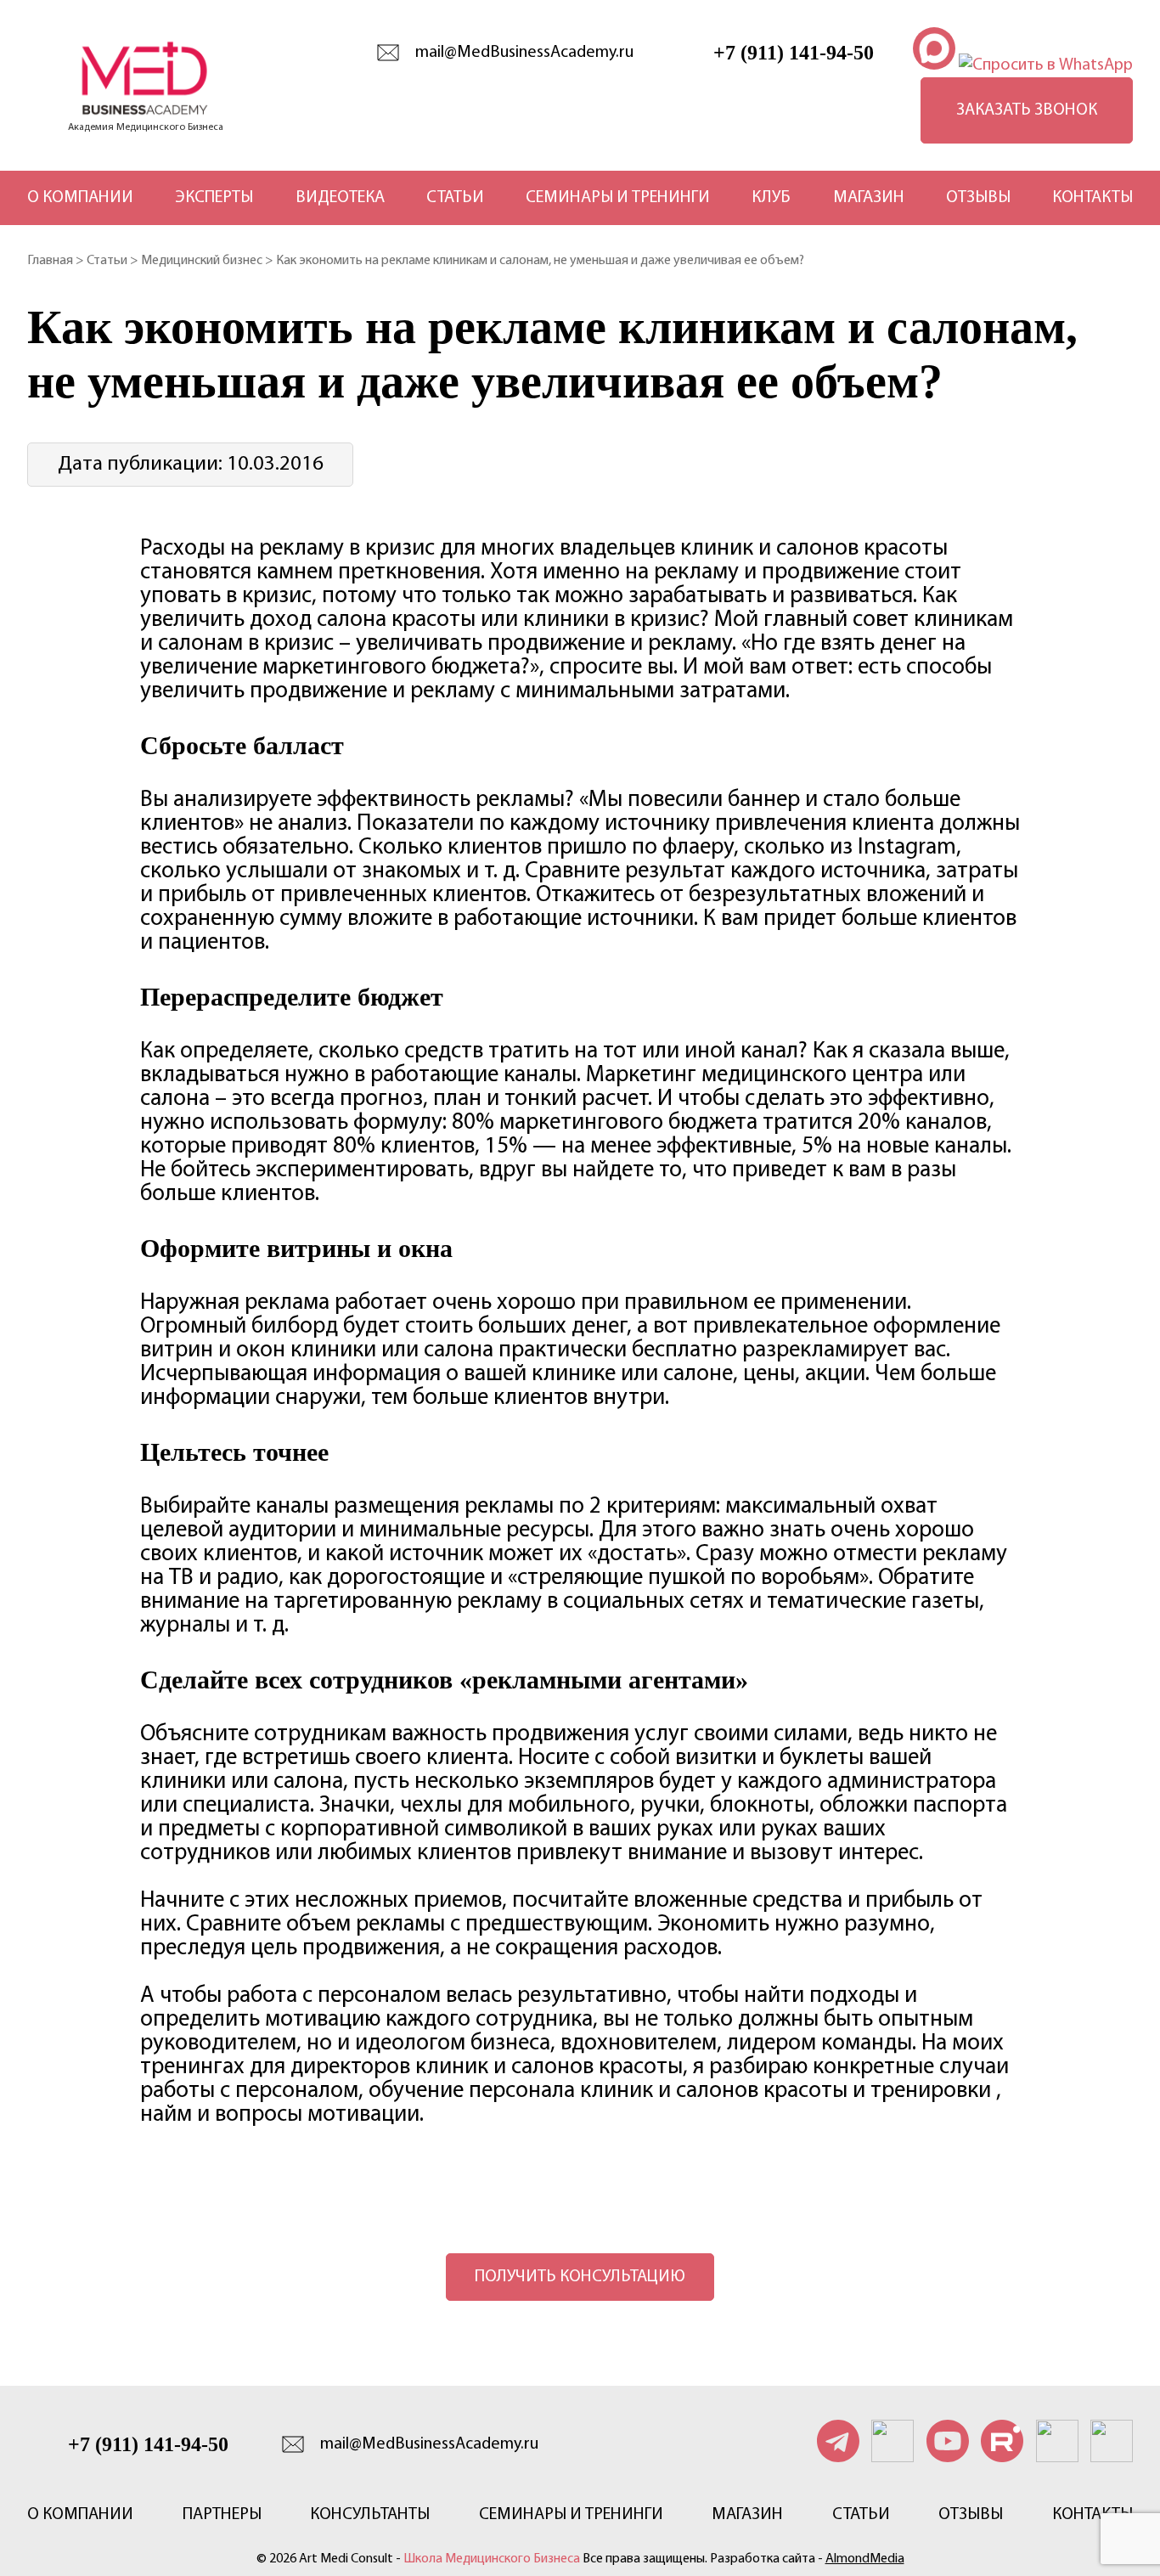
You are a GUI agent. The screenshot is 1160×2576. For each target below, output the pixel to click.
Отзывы (978, 198)
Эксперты (214, 198)
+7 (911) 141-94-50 (794, 53)
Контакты (1092, 198)
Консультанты (370, 2515)
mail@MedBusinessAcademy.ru (524, 53)
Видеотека (340, 198)
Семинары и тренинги (618, 198)
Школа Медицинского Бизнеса (492, 2559)
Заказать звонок (1027, 110)
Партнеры (222, 2515)
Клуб (771, 198)
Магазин (869, 198)
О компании (80, 198)
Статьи (455, 198)
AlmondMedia (865, 2559)
